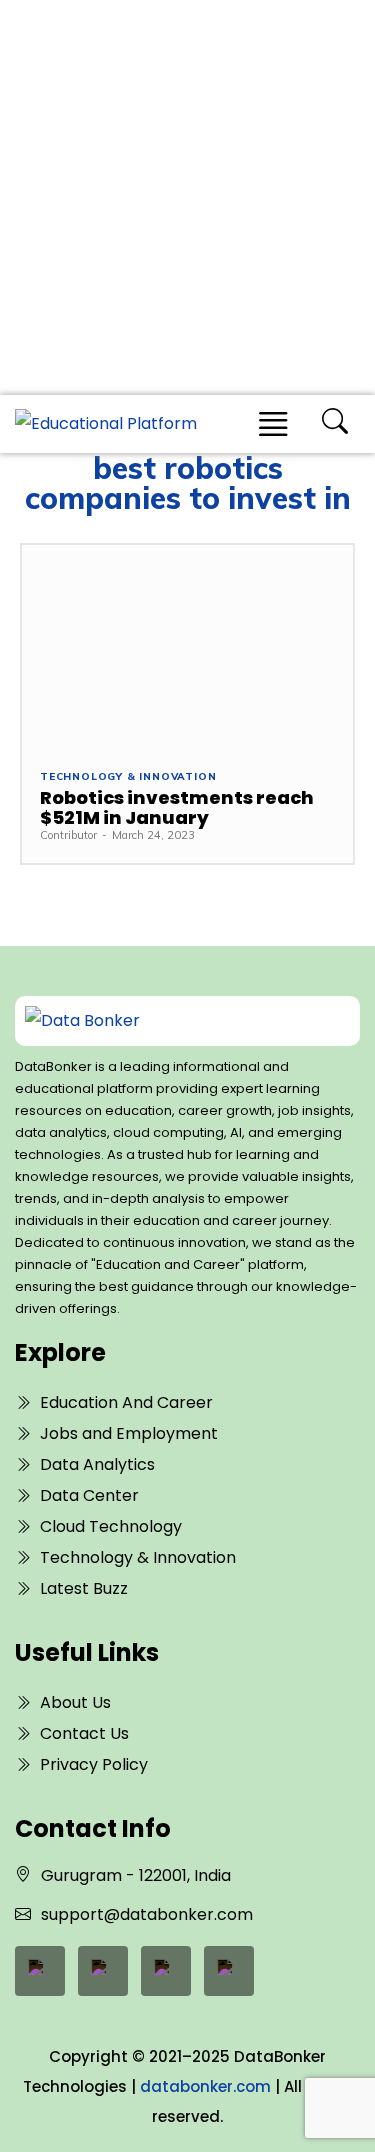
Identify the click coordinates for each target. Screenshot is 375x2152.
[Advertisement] (187, 197)
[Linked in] (103, 1971)
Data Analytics (97, 1464)
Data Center (89, 1495)
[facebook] (40, 1971)
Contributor (68, 835)
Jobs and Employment (129, 1433)
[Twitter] (166, 1971)
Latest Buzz (84, 1588)
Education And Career (126, 1402)
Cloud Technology (111, 1526)
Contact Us (84, 1733)
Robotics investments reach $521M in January (177, 807)
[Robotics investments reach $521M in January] (187, 647)
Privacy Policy (94, 1764)
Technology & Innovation (128, 777)
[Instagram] (229, 1971)
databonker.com (205, 2086)
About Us (75, 1702)
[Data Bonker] (171, 1021)
